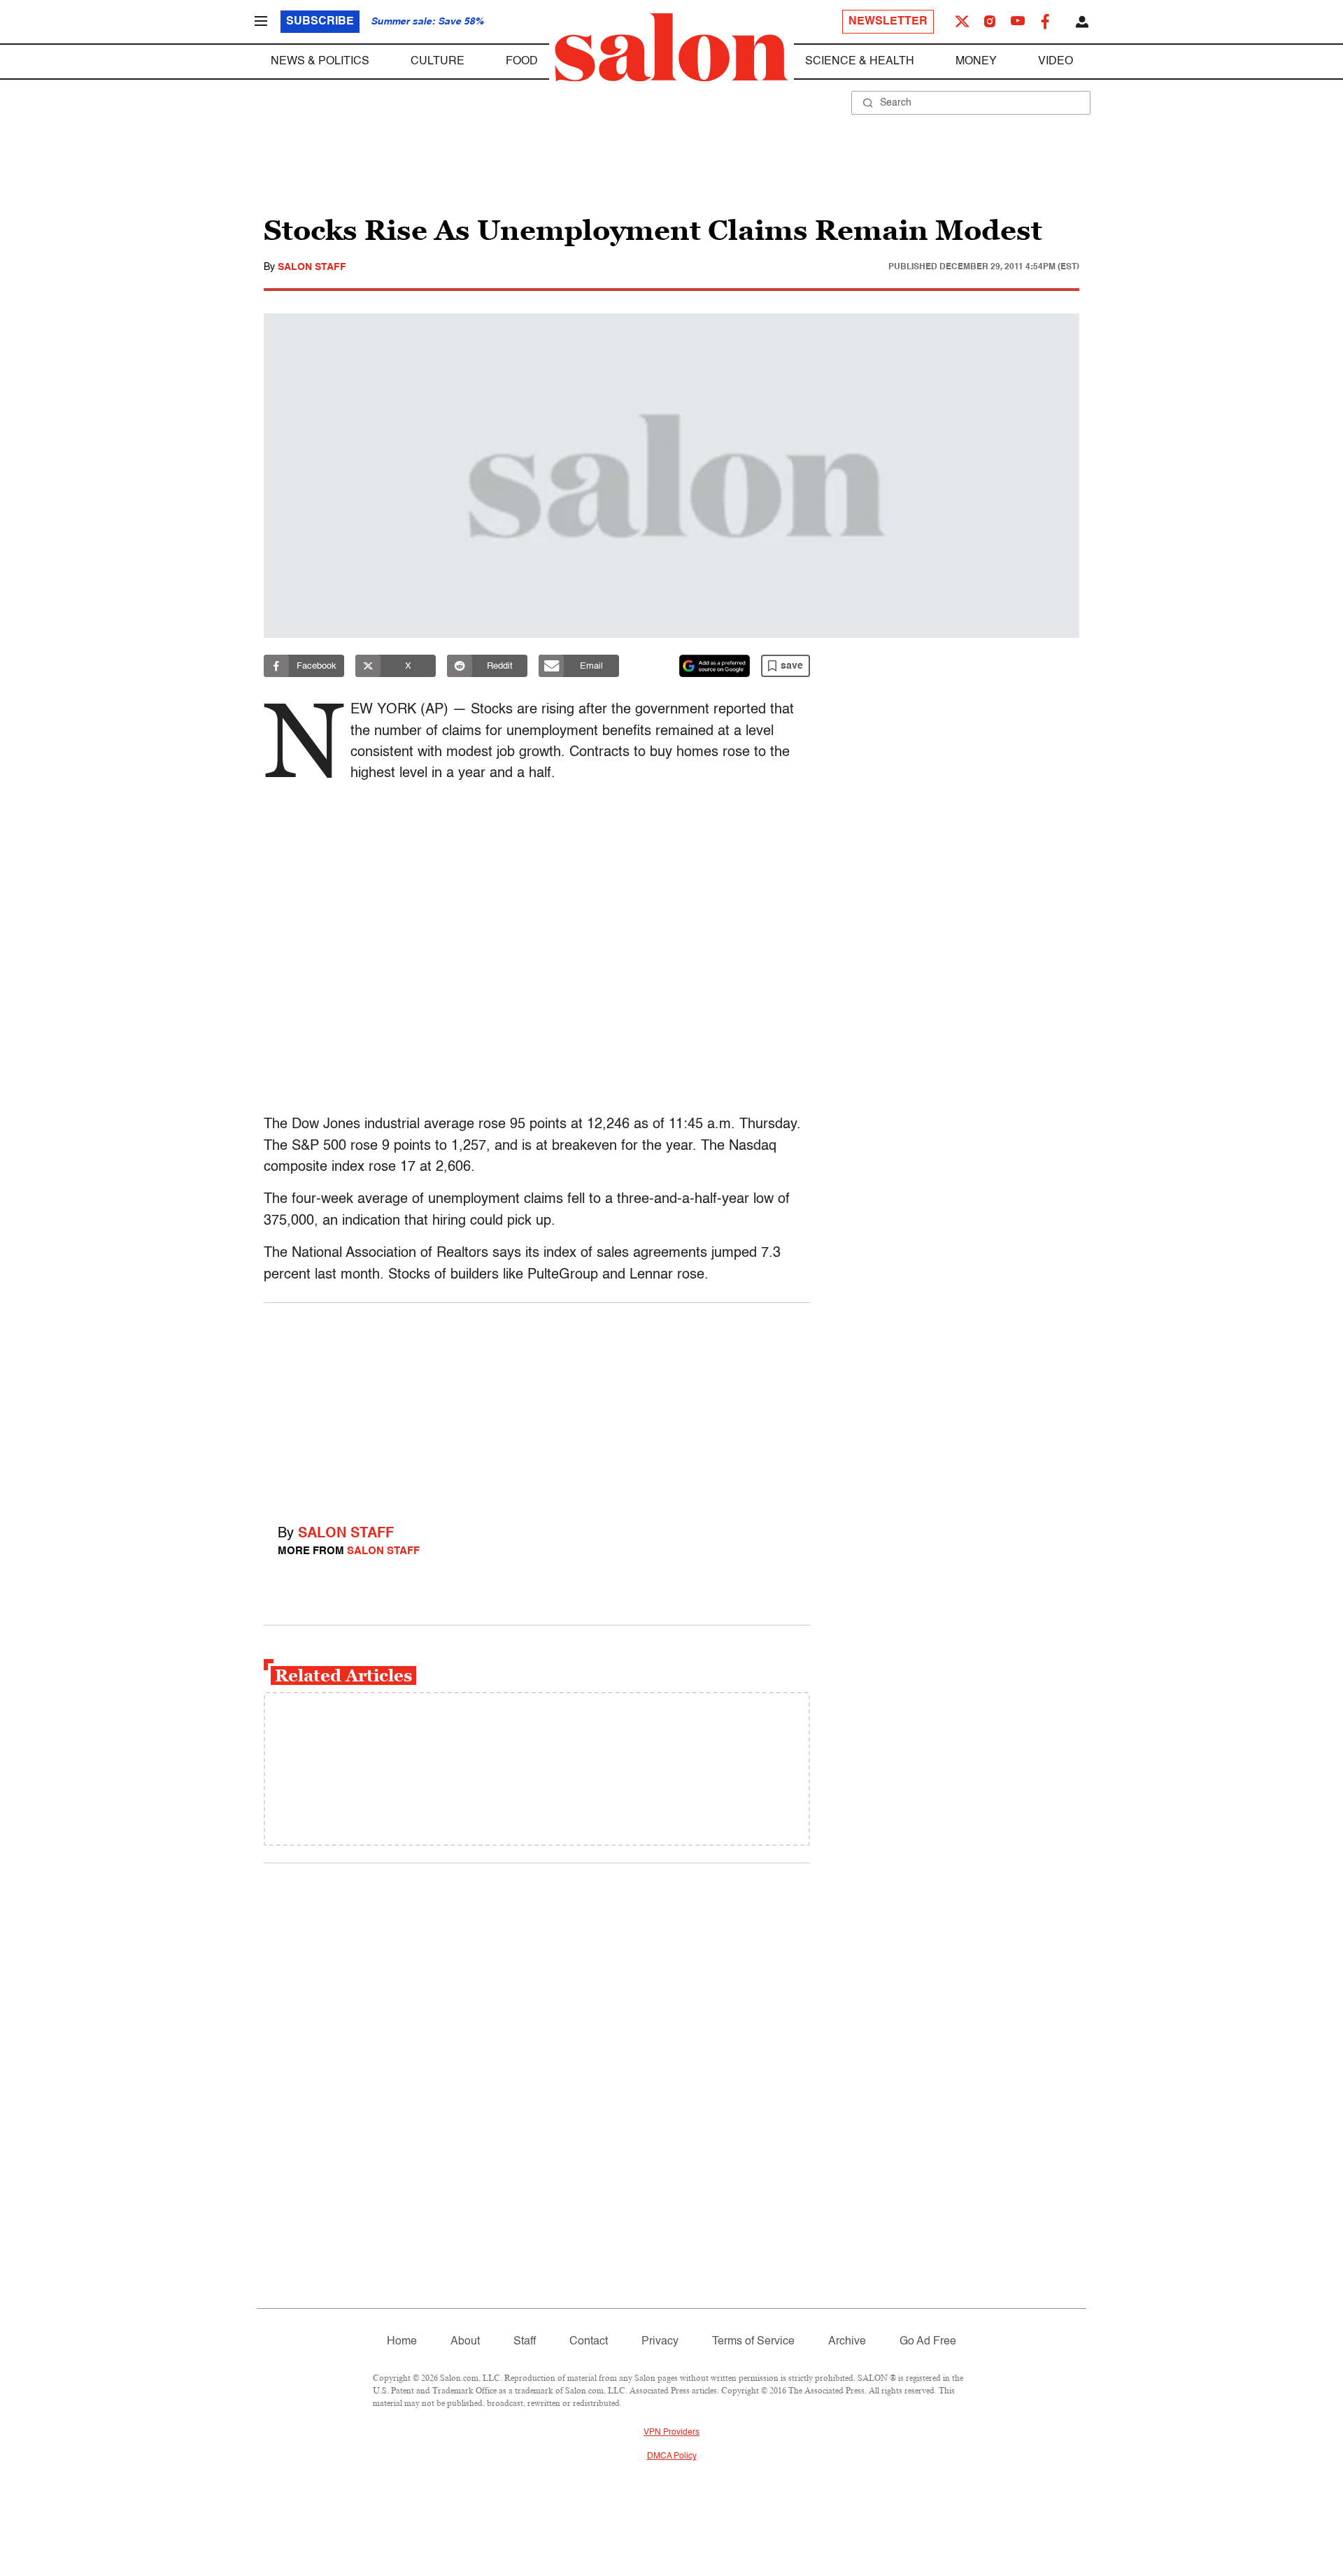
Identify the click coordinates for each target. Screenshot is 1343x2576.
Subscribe (320, 22)
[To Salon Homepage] (671, 48)
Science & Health (860, 62)
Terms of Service (753, 2342)
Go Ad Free (928, 2342)
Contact (589, 2342)
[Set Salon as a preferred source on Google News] (715, 666)
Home (402, 2342)
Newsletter (888, 22)
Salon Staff (312, 267)
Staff (525, 2342)
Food (522, 62)
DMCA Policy (672, 2456)
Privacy (660, 2342)
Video (1056, 62)
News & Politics (320, 62)
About (465, 2342)
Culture (438, 62)
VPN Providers (671, 2433)
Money (976, 62)
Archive (847, 2342)
